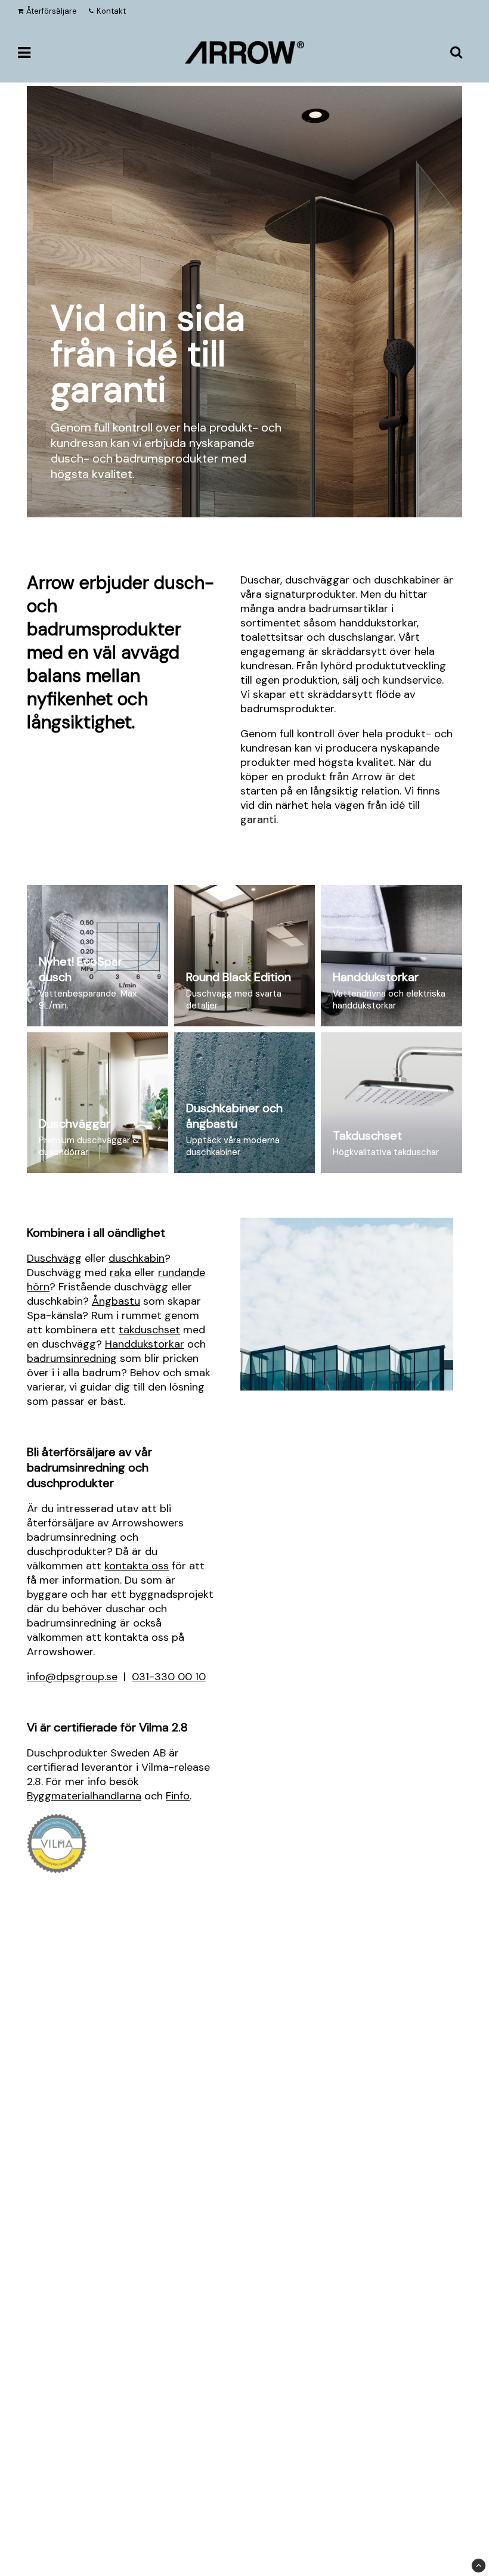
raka (120, 1273)
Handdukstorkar (145, 1344)
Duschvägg (54, 1258)
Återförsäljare (52, 11)
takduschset (149, 1330)
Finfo (178, 1796)
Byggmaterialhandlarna (84, 1796)
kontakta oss (137, 1566)
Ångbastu (116, 1301)
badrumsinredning (72, 1358)
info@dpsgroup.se (72, 1677)
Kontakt (111, 11)
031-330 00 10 (169, 1677)
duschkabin (137, 1258)
